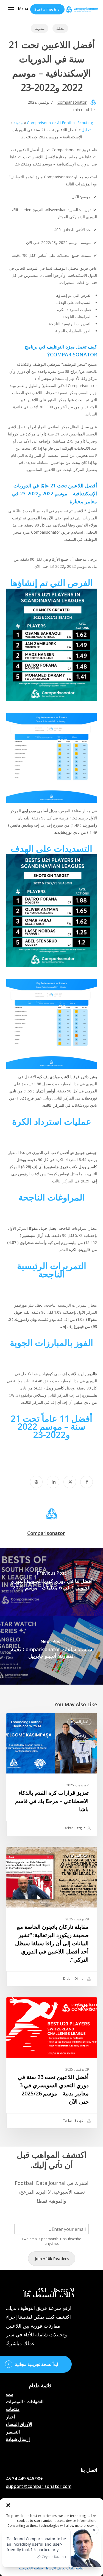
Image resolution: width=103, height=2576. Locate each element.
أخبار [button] (10, 2417)
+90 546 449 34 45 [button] (24, 2479)
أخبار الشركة (79, 1722)
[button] (8, 2505)
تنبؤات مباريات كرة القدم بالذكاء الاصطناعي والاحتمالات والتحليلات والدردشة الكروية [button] (29, 2454)
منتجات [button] (13, 2409)
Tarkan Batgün (75, 1828)
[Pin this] (36, 1482)
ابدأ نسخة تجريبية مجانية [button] (36, 2364)
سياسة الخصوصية (31, 2568)
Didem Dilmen (75, 1978)
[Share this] (87, 1482)
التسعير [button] (13, 2432)
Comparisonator (72, 102)
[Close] (94, 2530)
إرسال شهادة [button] (18, 2440)
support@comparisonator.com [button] (39, 2487)
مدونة (40, 28)
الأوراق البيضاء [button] (19, 2424)
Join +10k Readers (52, 2259)
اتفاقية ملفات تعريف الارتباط (65, 2568)
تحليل (60, 28)
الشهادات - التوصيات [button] (25, 2402)
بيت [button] (9, 2394)
